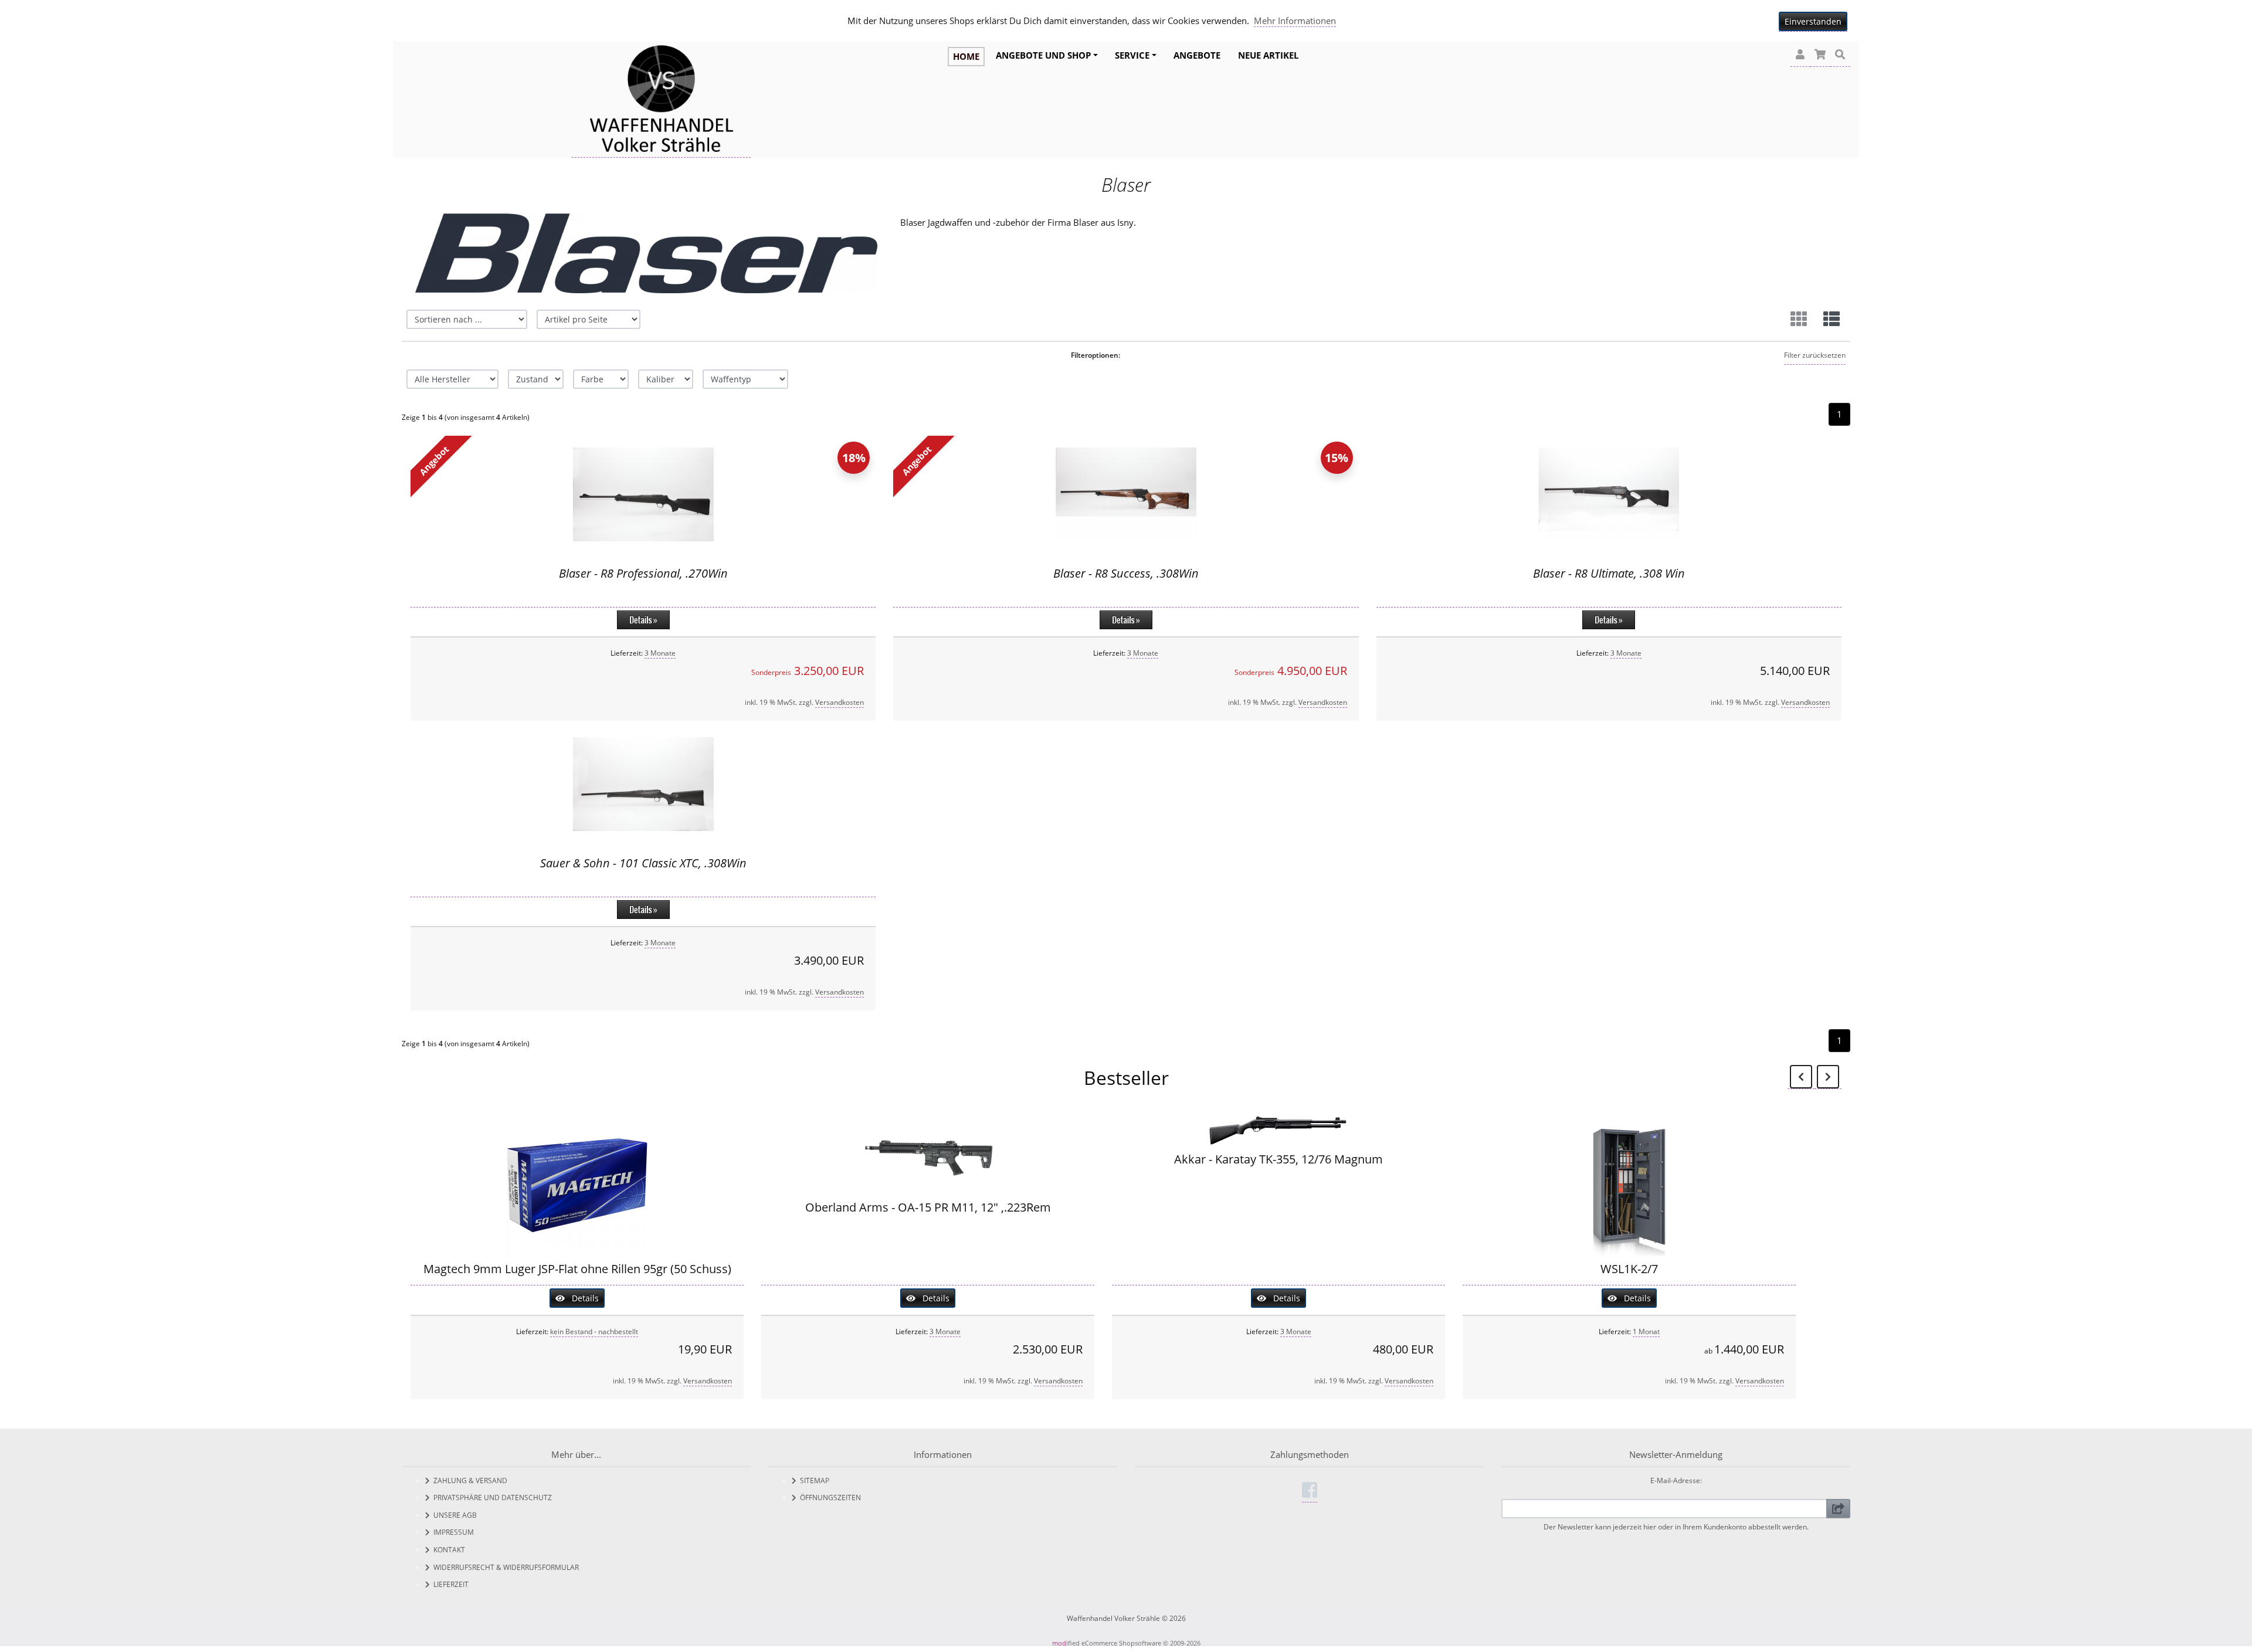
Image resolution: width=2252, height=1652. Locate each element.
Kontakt (447, 1550)
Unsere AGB (453, 1515)
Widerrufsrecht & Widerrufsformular (504, 1567)
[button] (1800, 55)
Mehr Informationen (1295, 21)
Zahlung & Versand (469, 1480)
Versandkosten (840, 702)
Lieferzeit (449, 1584)
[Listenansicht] (1832, 319)
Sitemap (813, 1480)
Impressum (452, 1532)
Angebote (1197, 55)
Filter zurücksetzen (1815, 355)
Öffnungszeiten (829, 1497)
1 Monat (1646, 1332)
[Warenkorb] (1820, 55)
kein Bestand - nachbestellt (594, 1332)
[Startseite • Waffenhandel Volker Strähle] (661, 100)
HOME (966, 56)
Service (1132, 55)
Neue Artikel (1268, 55)
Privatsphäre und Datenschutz (491, 1497)
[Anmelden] (1838, 1509)
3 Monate (660, 653)
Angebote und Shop (1043, 55)
